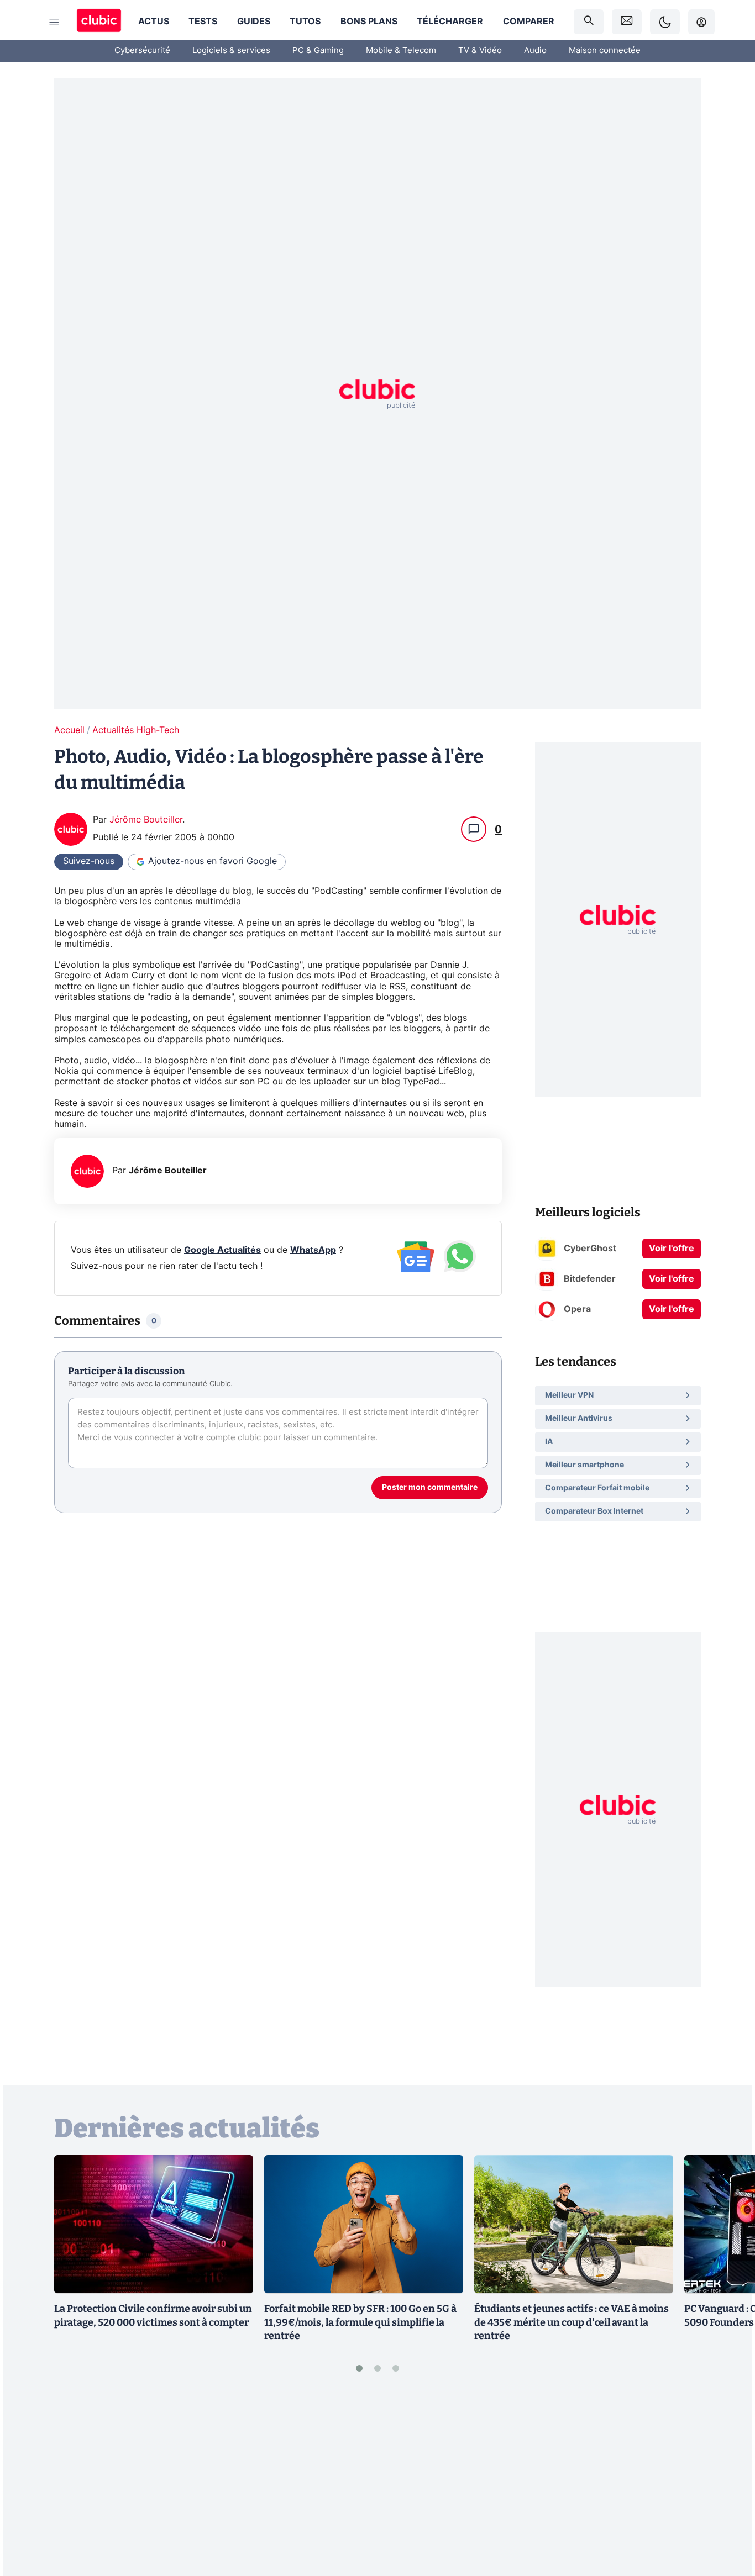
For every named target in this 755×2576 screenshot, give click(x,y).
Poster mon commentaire (430, 1488)
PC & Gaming (318, 51)
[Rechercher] (589, 22)
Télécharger (450, 22)
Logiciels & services (231, 51)
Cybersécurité (142, 51)
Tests (203, 22)
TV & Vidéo (480, 51)
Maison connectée (605, 51)
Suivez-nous (89, 861)
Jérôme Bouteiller (146, 820)
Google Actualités (222, 1250)
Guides (254, 22)
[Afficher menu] (54, 22)
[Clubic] (99, 22)
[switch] (665, 22)
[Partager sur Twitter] (727, 2518)
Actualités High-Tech (136, 730)
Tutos (305, 22)
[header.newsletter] (627, 22)
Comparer (529, 22)
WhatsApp (313, 1250)
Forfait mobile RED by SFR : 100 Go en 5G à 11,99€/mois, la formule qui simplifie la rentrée (360, 2322)
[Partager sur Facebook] (727, 2482)
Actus (154, 22)
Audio (535, 51)
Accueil (69, 730)
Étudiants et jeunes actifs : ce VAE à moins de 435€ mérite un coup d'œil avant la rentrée (572, 2322)
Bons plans (369, 22)
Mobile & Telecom (401, 51)
